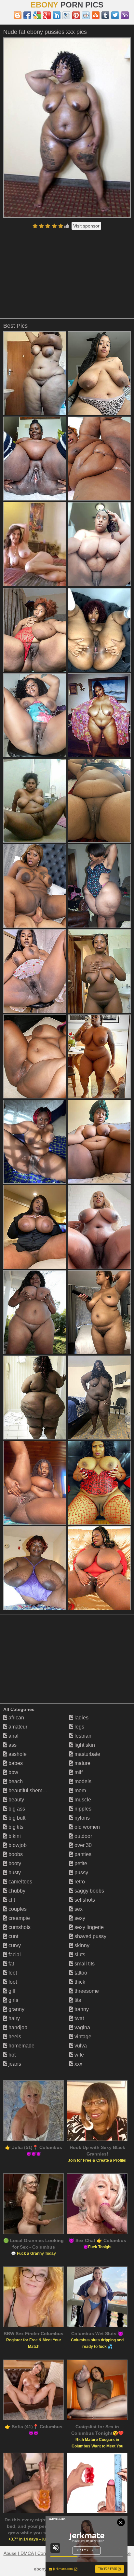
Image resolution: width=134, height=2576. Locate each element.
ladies (81, 1718)
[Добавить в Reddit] (86, 15)
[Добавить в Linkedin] (57, 15)
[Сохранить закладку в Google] (37, 15)
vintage (82, 2037)
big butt (16, 1818)
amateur (17, 1727)
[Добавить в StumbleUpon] (96, 15)
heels (14, 2037)
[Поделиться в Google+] (47, 15)
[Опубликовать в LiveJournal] (66, 15)
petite (80, 1863)
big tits (15, 1827)
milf (78, 1772)
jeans (14, 2064)
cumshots (19, 1927)
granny (16, 2009)
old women (87, 1827)
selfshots (84, 1900)
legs (79, 1727)
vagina (82, 2027)
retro (79, 1882)
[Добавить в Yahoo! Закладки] (125, 15)
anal (13, 1736)
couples (17, 1909)
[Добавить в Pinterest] (76, 15)
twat (79, 2018)
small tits (84, 1964)
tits (77, 2000)
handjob (17, 2027)
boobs (15, 1854)
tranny (81, 2009)
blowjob (17, 1845)
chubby (16, 1891)
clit (11, 1900)
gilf (11, 1991)
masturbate (87, 1754)
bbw (13, 1772)
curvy (14, 1945)
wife (79, 2055)
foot (12, 1982)
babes (15, 1763)
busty (14, 1873)
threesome (86, 1991)
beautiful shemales (30, 1791)
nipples (82, 1809)
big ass (16, 1809)
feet (12, 1973)
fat (11, 1964)
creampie (19, 1918)
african (16, 1718)
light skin (84, 1745)
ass (12, 1745)
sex (78, 1909)
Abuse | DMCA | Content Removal (38, 2553)
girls (13, 2000)
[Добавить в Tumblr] (105, 15)
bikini (14, 1836)
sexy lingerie (88, 1927)
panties (82, 1854)
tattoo (80, 1973)
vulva (80, 2046)
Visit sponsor (86, 226)
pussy (81, 1873)
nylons (81, 1818)
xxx (78, 2064)
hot (11, 2055)
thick (79, 1982)
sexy (79, 1918)
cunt (13, 1936)
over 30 (82, 1845)
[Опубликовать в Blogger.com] (18, 15)
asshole (17, 1754)
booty (14, 1863)
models (82, 1781)
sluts (79, 1955)
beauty (16, 1800)
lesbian (82, 1736)
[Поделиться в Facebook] (27, 15)
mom (80, 1791)
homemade (21, 2046)
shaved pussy (90, 1936)
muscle (82, 1800)
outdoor (83, 1836)
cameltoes (20, 1882)
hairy (13, 2018)
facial (14, 1955)
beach (15, 1781)
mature (82, 1763)
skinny (81, 1945)
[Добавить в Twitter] (115, 15)
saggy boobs (89, 1891)
